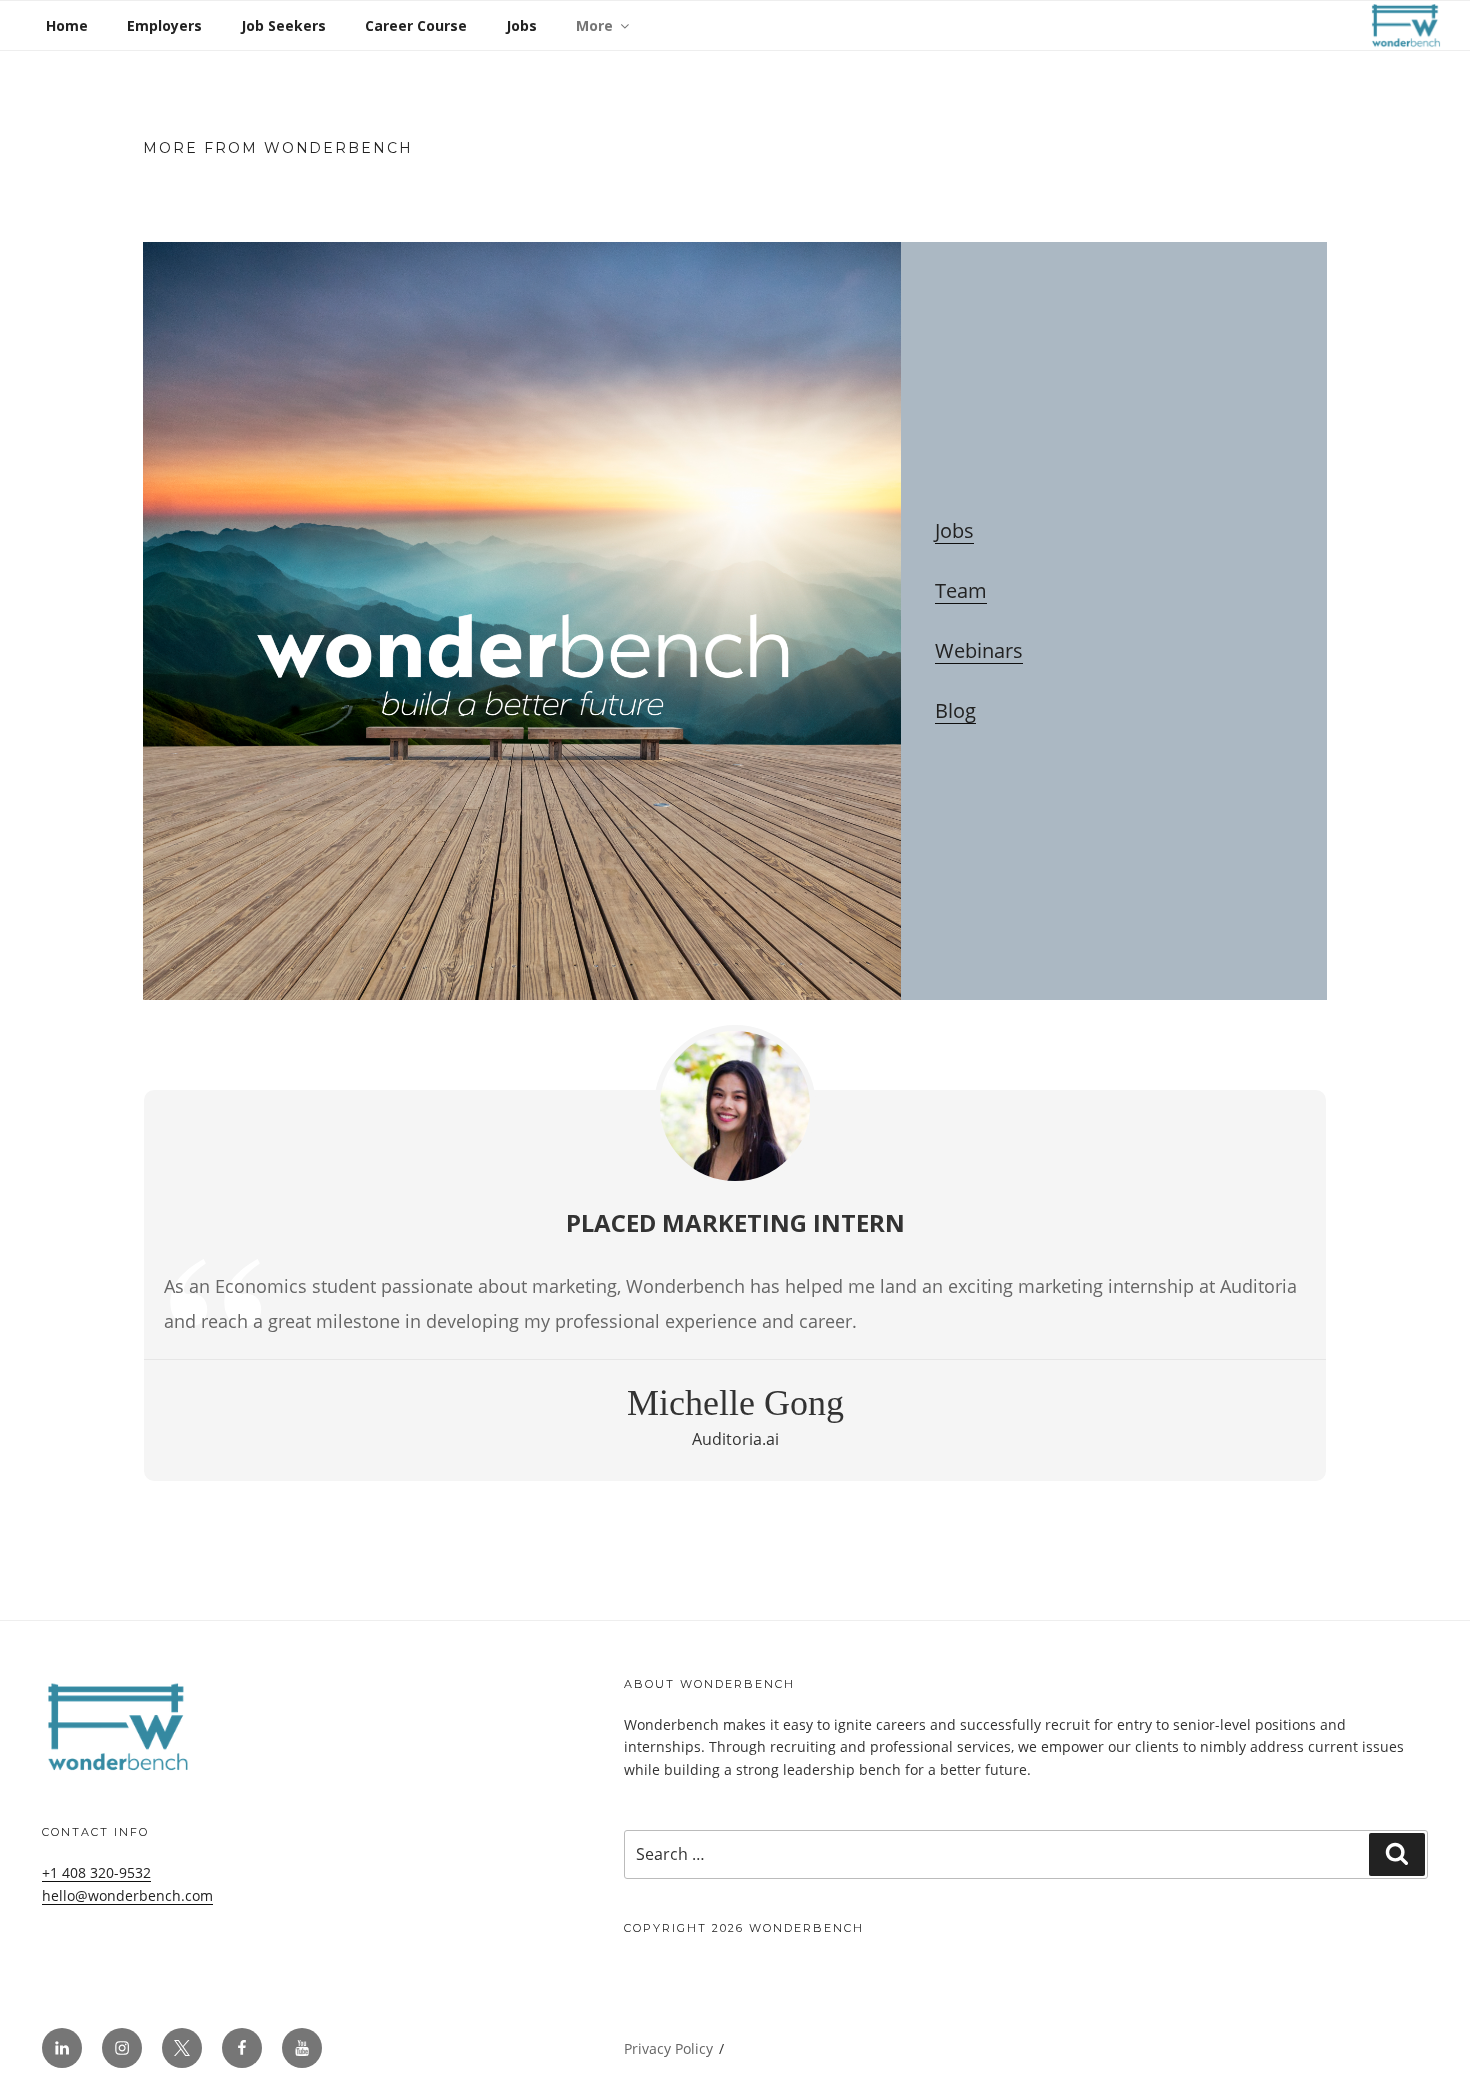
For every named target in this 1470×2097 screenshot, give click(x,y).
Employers (164, 25)
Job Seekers (283, 25)
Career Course (416, 25)
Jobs (521, 25)
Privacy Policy (668, 2048)
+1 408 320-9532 (96, 1872)
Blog (955, 710)
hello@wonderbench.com (127, 1895)
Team (961, 590)
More (594, 25)
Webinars (979, 650)
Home (67, 25)
